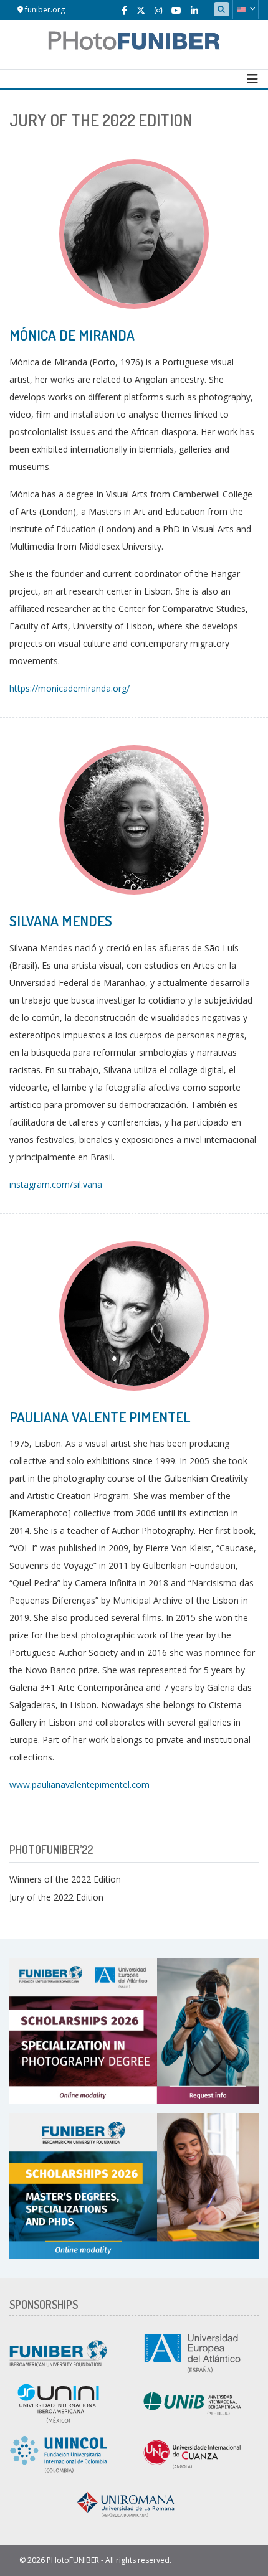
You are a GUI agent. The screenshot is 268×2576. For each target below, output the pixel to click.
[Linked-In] (194, 10)
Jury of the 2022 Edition (56, 1897)
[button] (246, 9)
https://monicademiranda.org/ (69, 688)
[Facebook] (124, 10)
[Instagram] (158, 10)
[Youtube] (176, 10)
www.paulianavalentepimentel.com (79, 1784)
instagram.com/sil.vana (56, 1184)
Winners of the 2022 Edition (65, 1879)
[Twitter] (141, 10)
